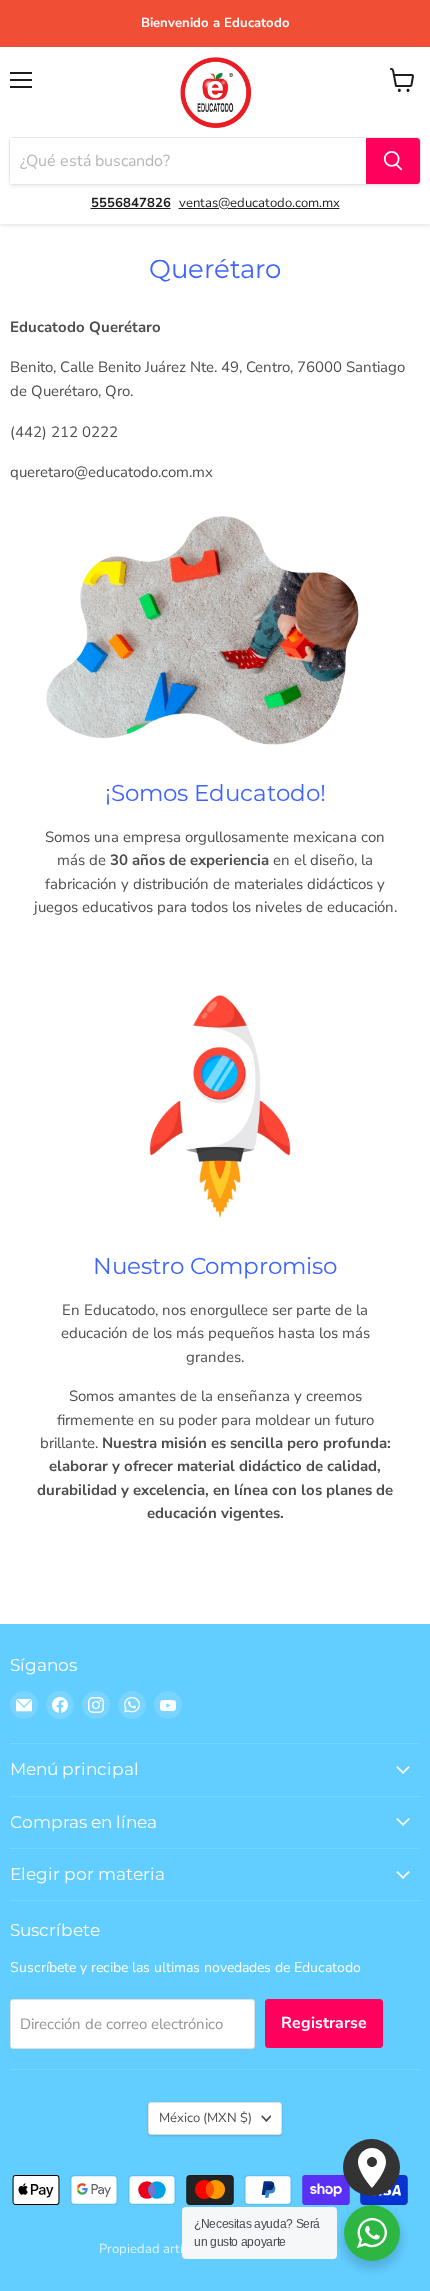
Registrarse (324, 2023)
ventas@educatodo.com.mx (259, 203)
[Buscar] (393, 161)
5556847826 (131, 203)
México (205, 2118)
